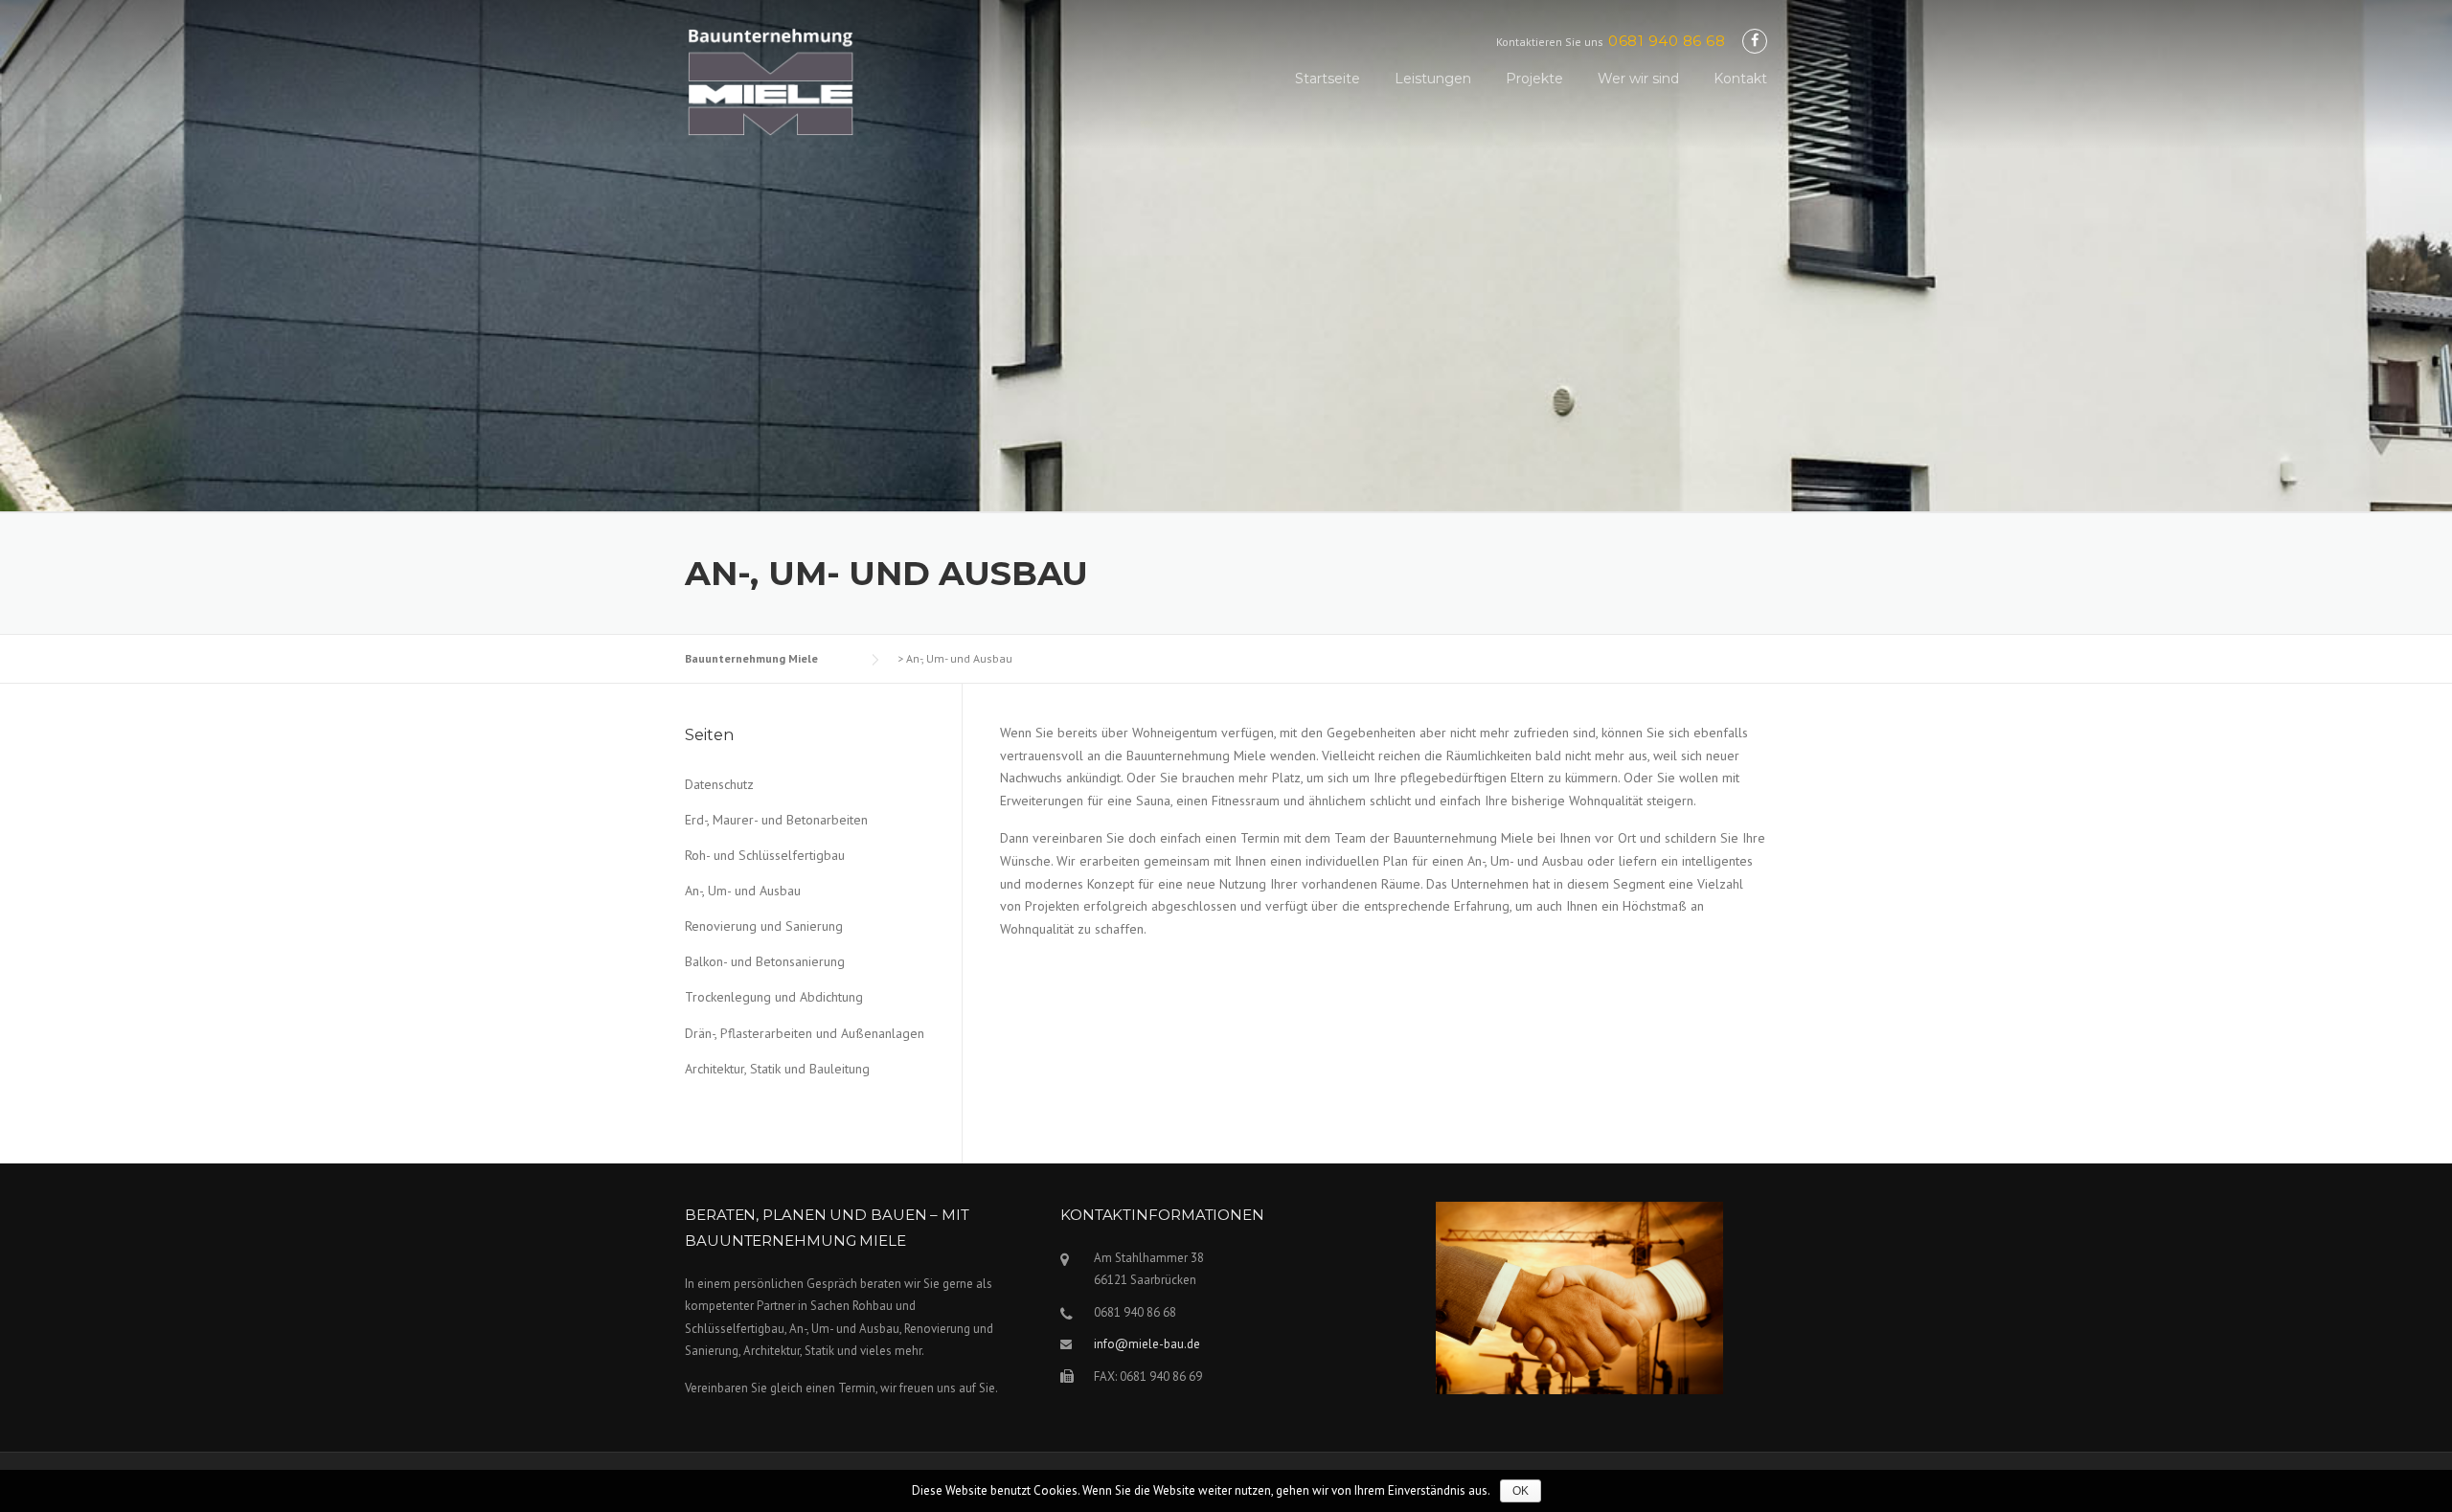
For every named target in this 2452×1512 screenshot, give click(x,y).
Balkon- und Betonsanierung (765, 961)
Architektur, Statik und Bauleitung (777, 1069)
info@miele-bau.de (1147, 1344)
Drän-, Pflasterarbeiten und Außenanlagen (805, 1033)
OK (1521, 1491)
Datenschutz (719, 784)
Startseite (1328, 79)
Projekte (1534, 79)
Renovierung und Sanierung (764, 926)
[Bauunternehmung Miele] (771, 102)
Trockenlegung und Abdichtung (774, 997)
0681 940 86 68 (1667, 41)
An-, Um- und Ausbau (743, 891)
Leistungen (1433, 79)
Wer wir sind (1638, 79)
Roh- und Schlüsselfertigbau (765, 855)
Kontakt (1740, 79)
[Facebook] (1755, 41)
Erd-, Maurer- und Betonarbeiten (776, 820)
